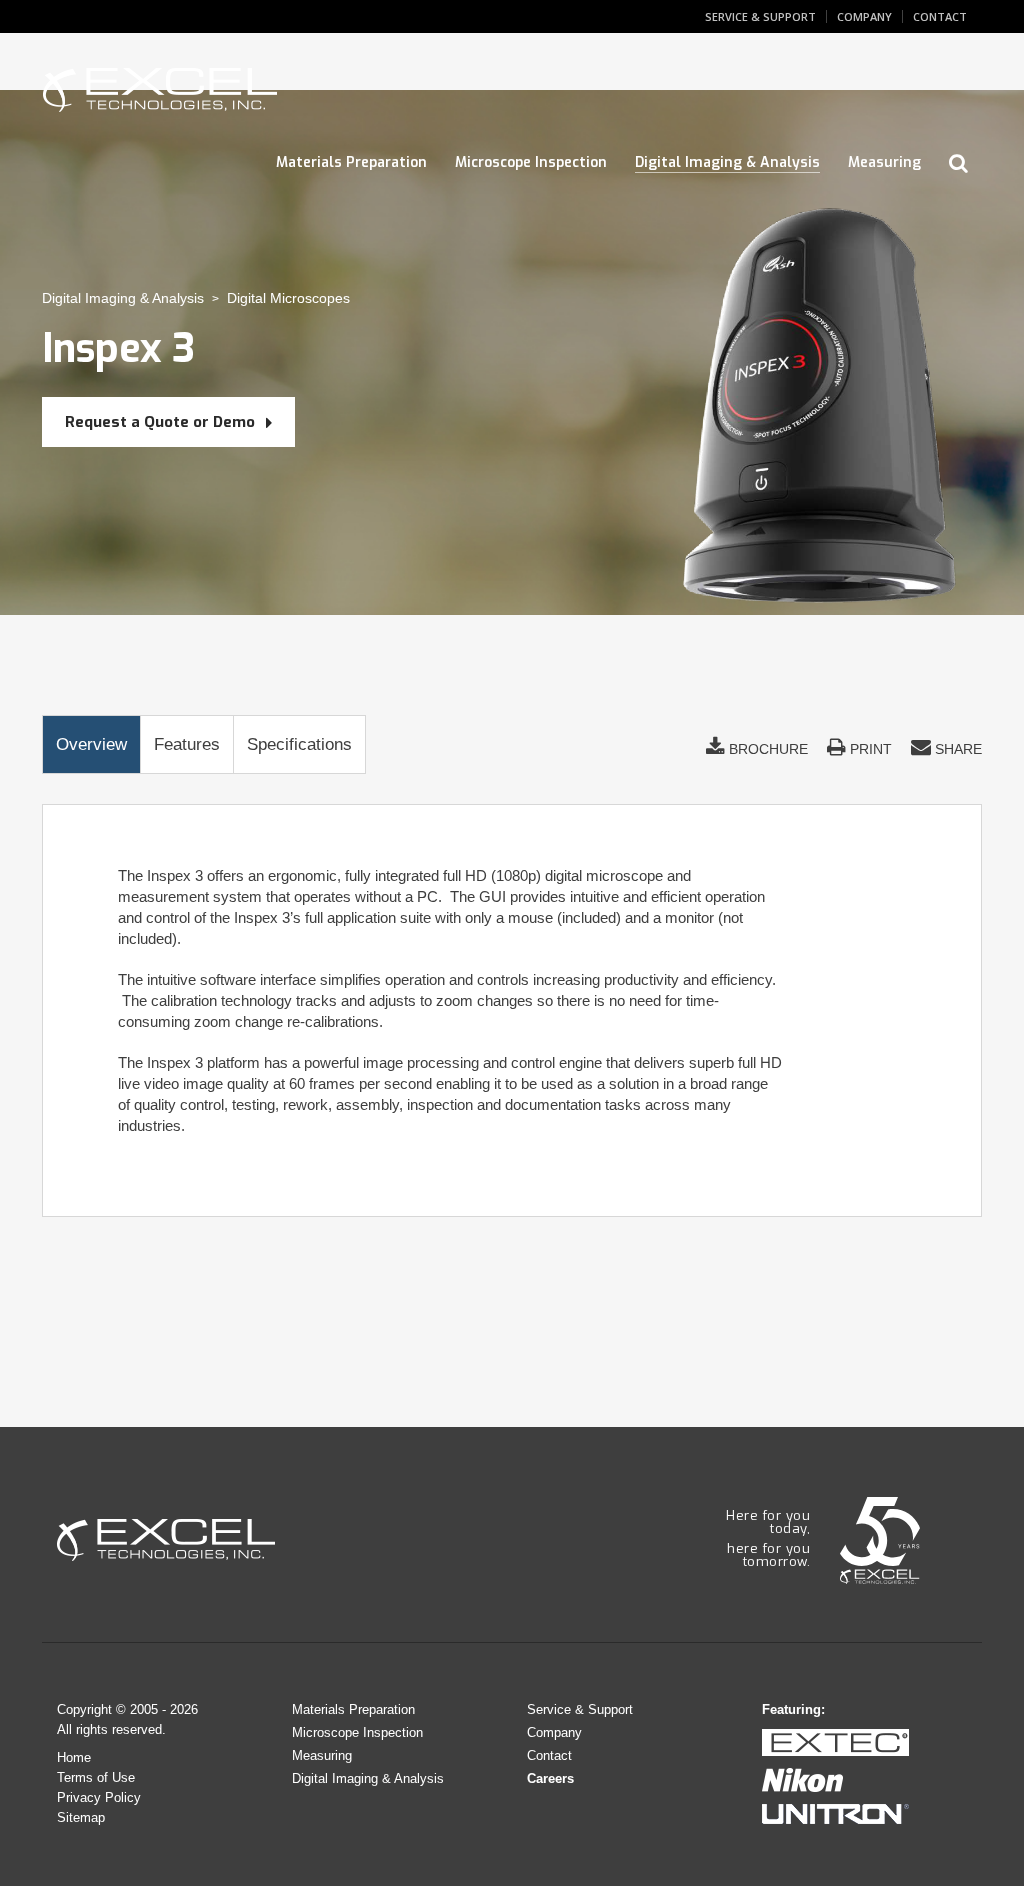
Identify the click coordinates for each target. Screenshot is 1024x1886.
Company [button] (864, 16)
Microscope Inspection (357, 1732)
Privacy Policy (99, 1797)
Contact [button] (940, 16)
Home (74, 1757)
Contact (549, 1755)
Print (869, 749)
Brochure (766, 749)
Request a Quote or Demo (162, 422)
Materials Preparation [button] (351, 162)
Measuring (322, 1755)
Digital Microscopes (288, 298)
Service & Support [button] (760, 16)
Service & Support (580, 1709)
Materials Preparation (353, 1709)
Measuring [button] (884, 162)
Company (554, 1732)
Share (956, 749)
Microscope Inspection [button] (531, 162)
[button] (958, 164)
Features (187, 744)
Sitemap (81, 1817)
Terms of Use (96, 1777)
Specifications (299, 744)
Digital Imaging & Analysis (123, 298)
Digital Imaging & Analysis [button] (727, 162)
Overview (91, 744)
